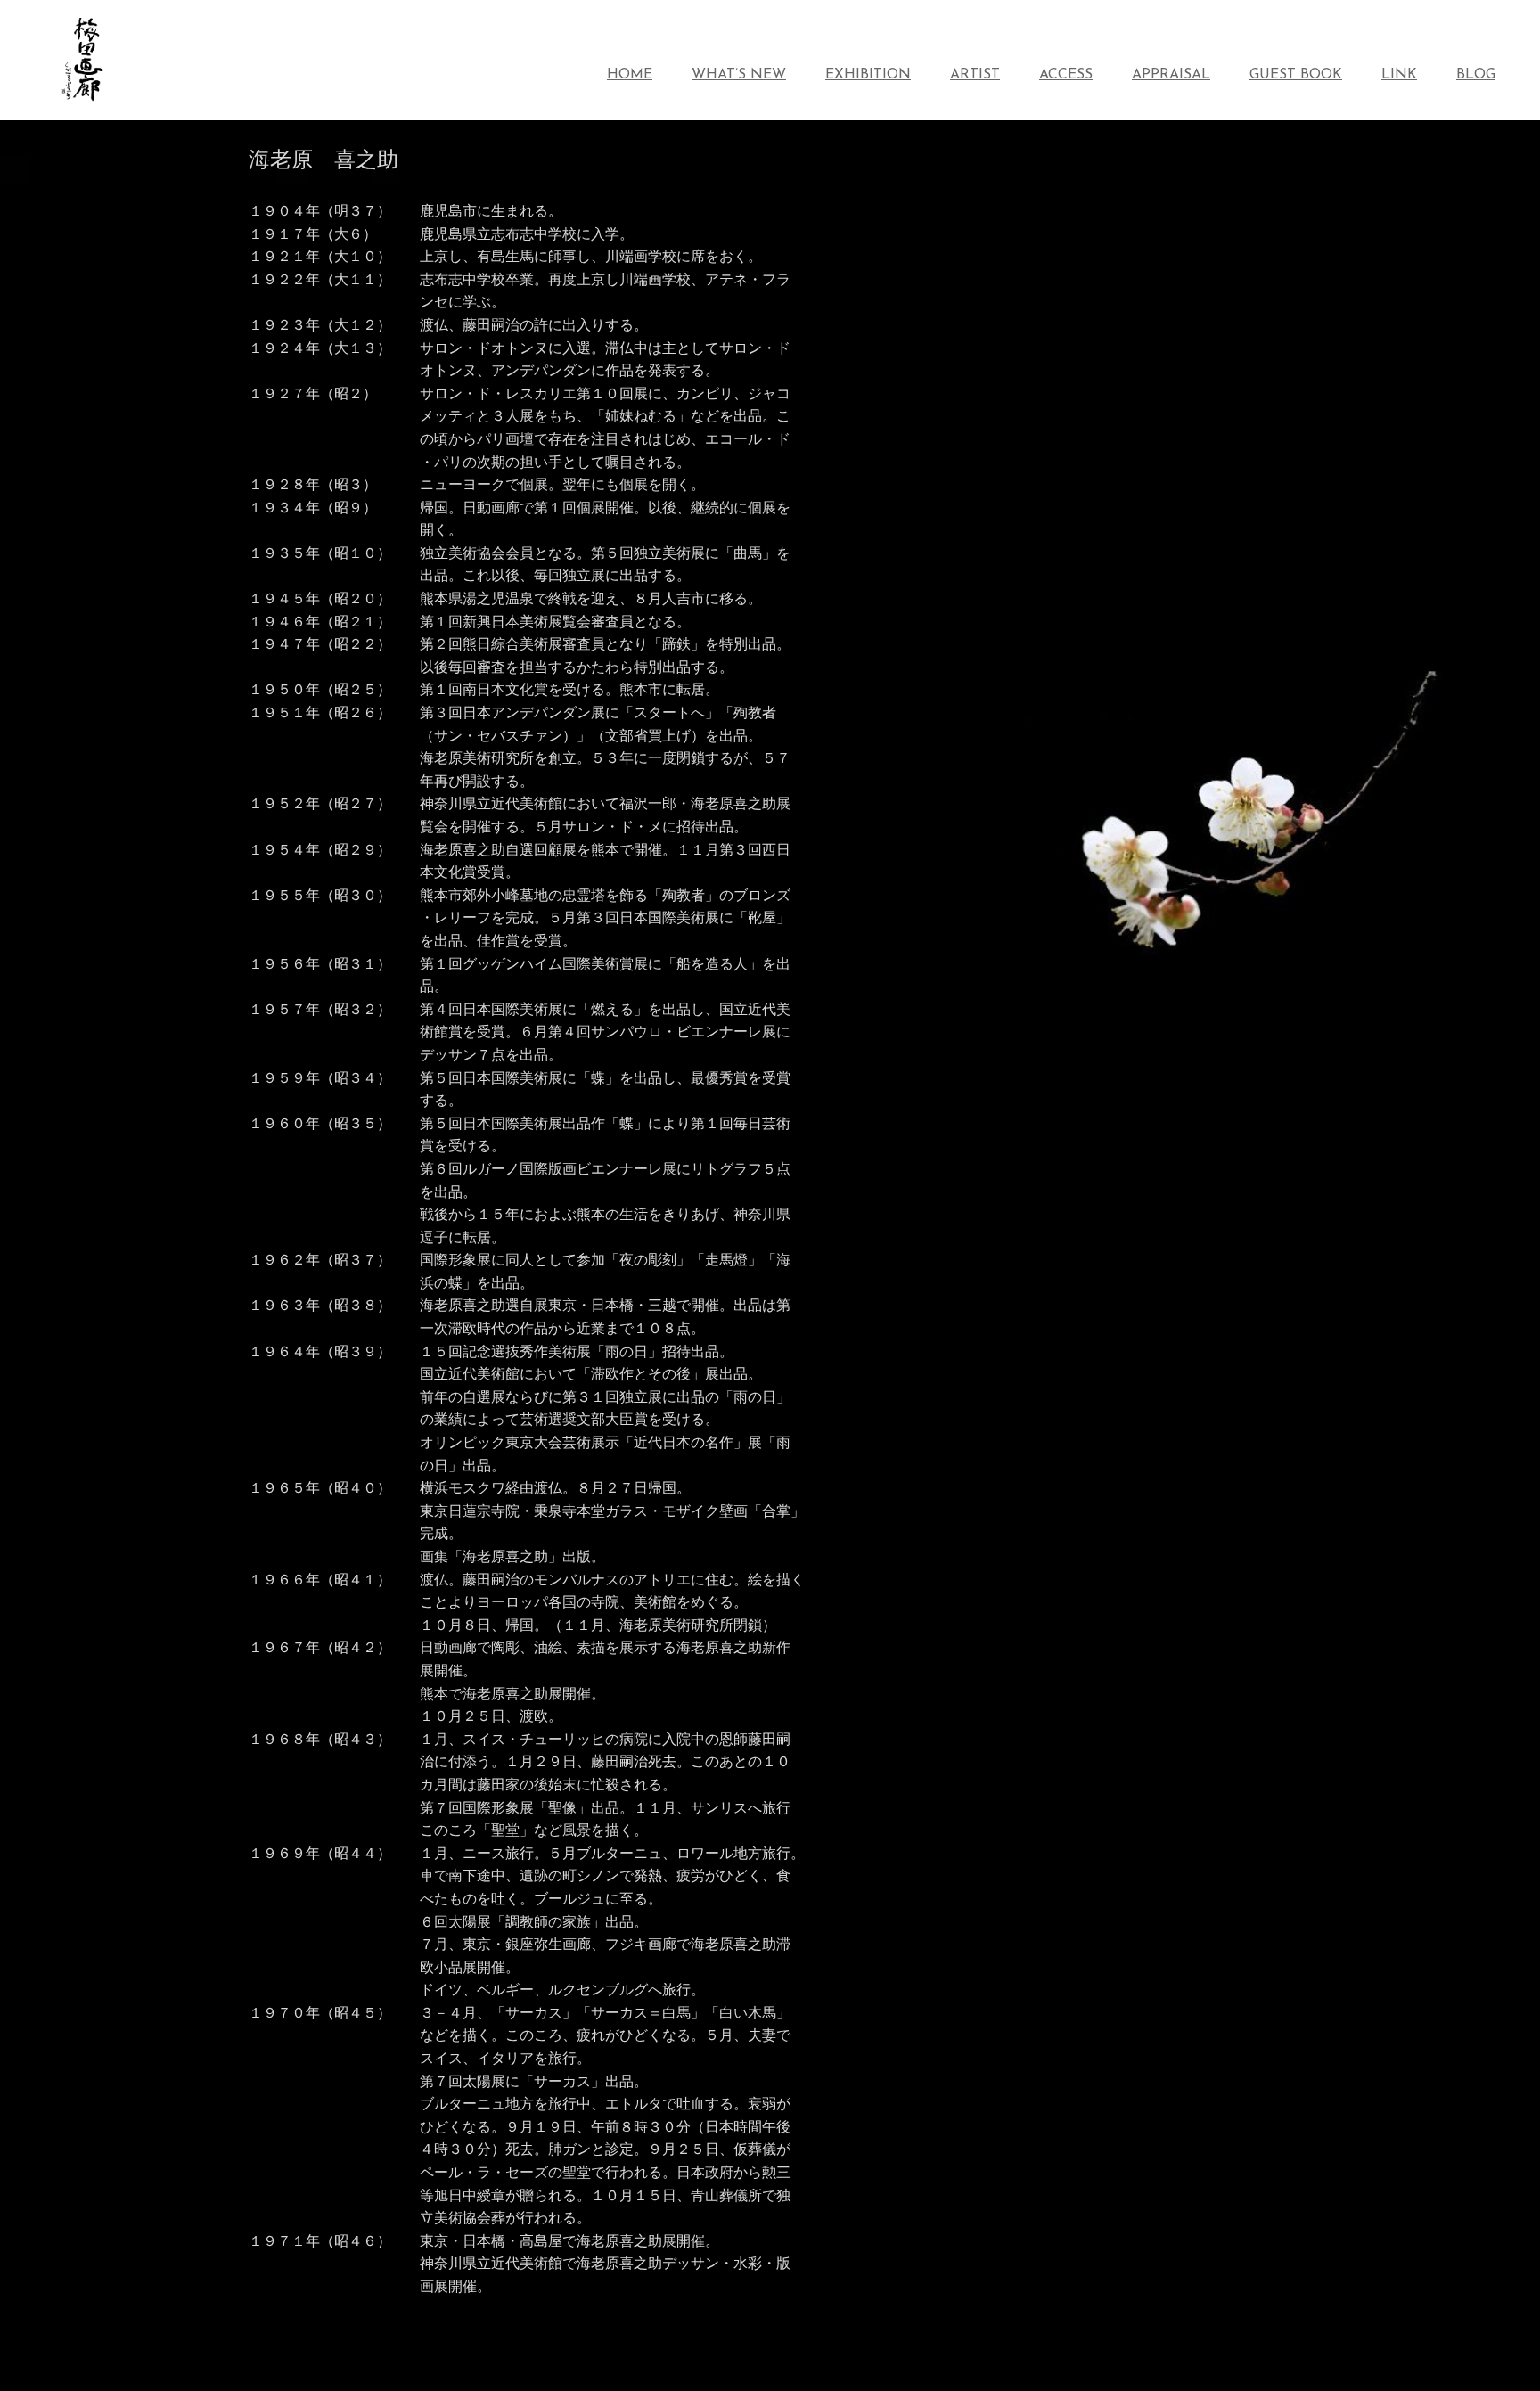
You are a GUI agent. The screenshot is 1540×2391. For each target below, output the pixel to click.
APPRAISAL (1171, 75)
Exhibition (868, 75)
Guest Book (1296, 75)
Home (630, 75)
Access (1066, 75)
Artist (975, 75)
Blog (1476, 75)
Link (1399, 75)
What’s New (739, 75)
